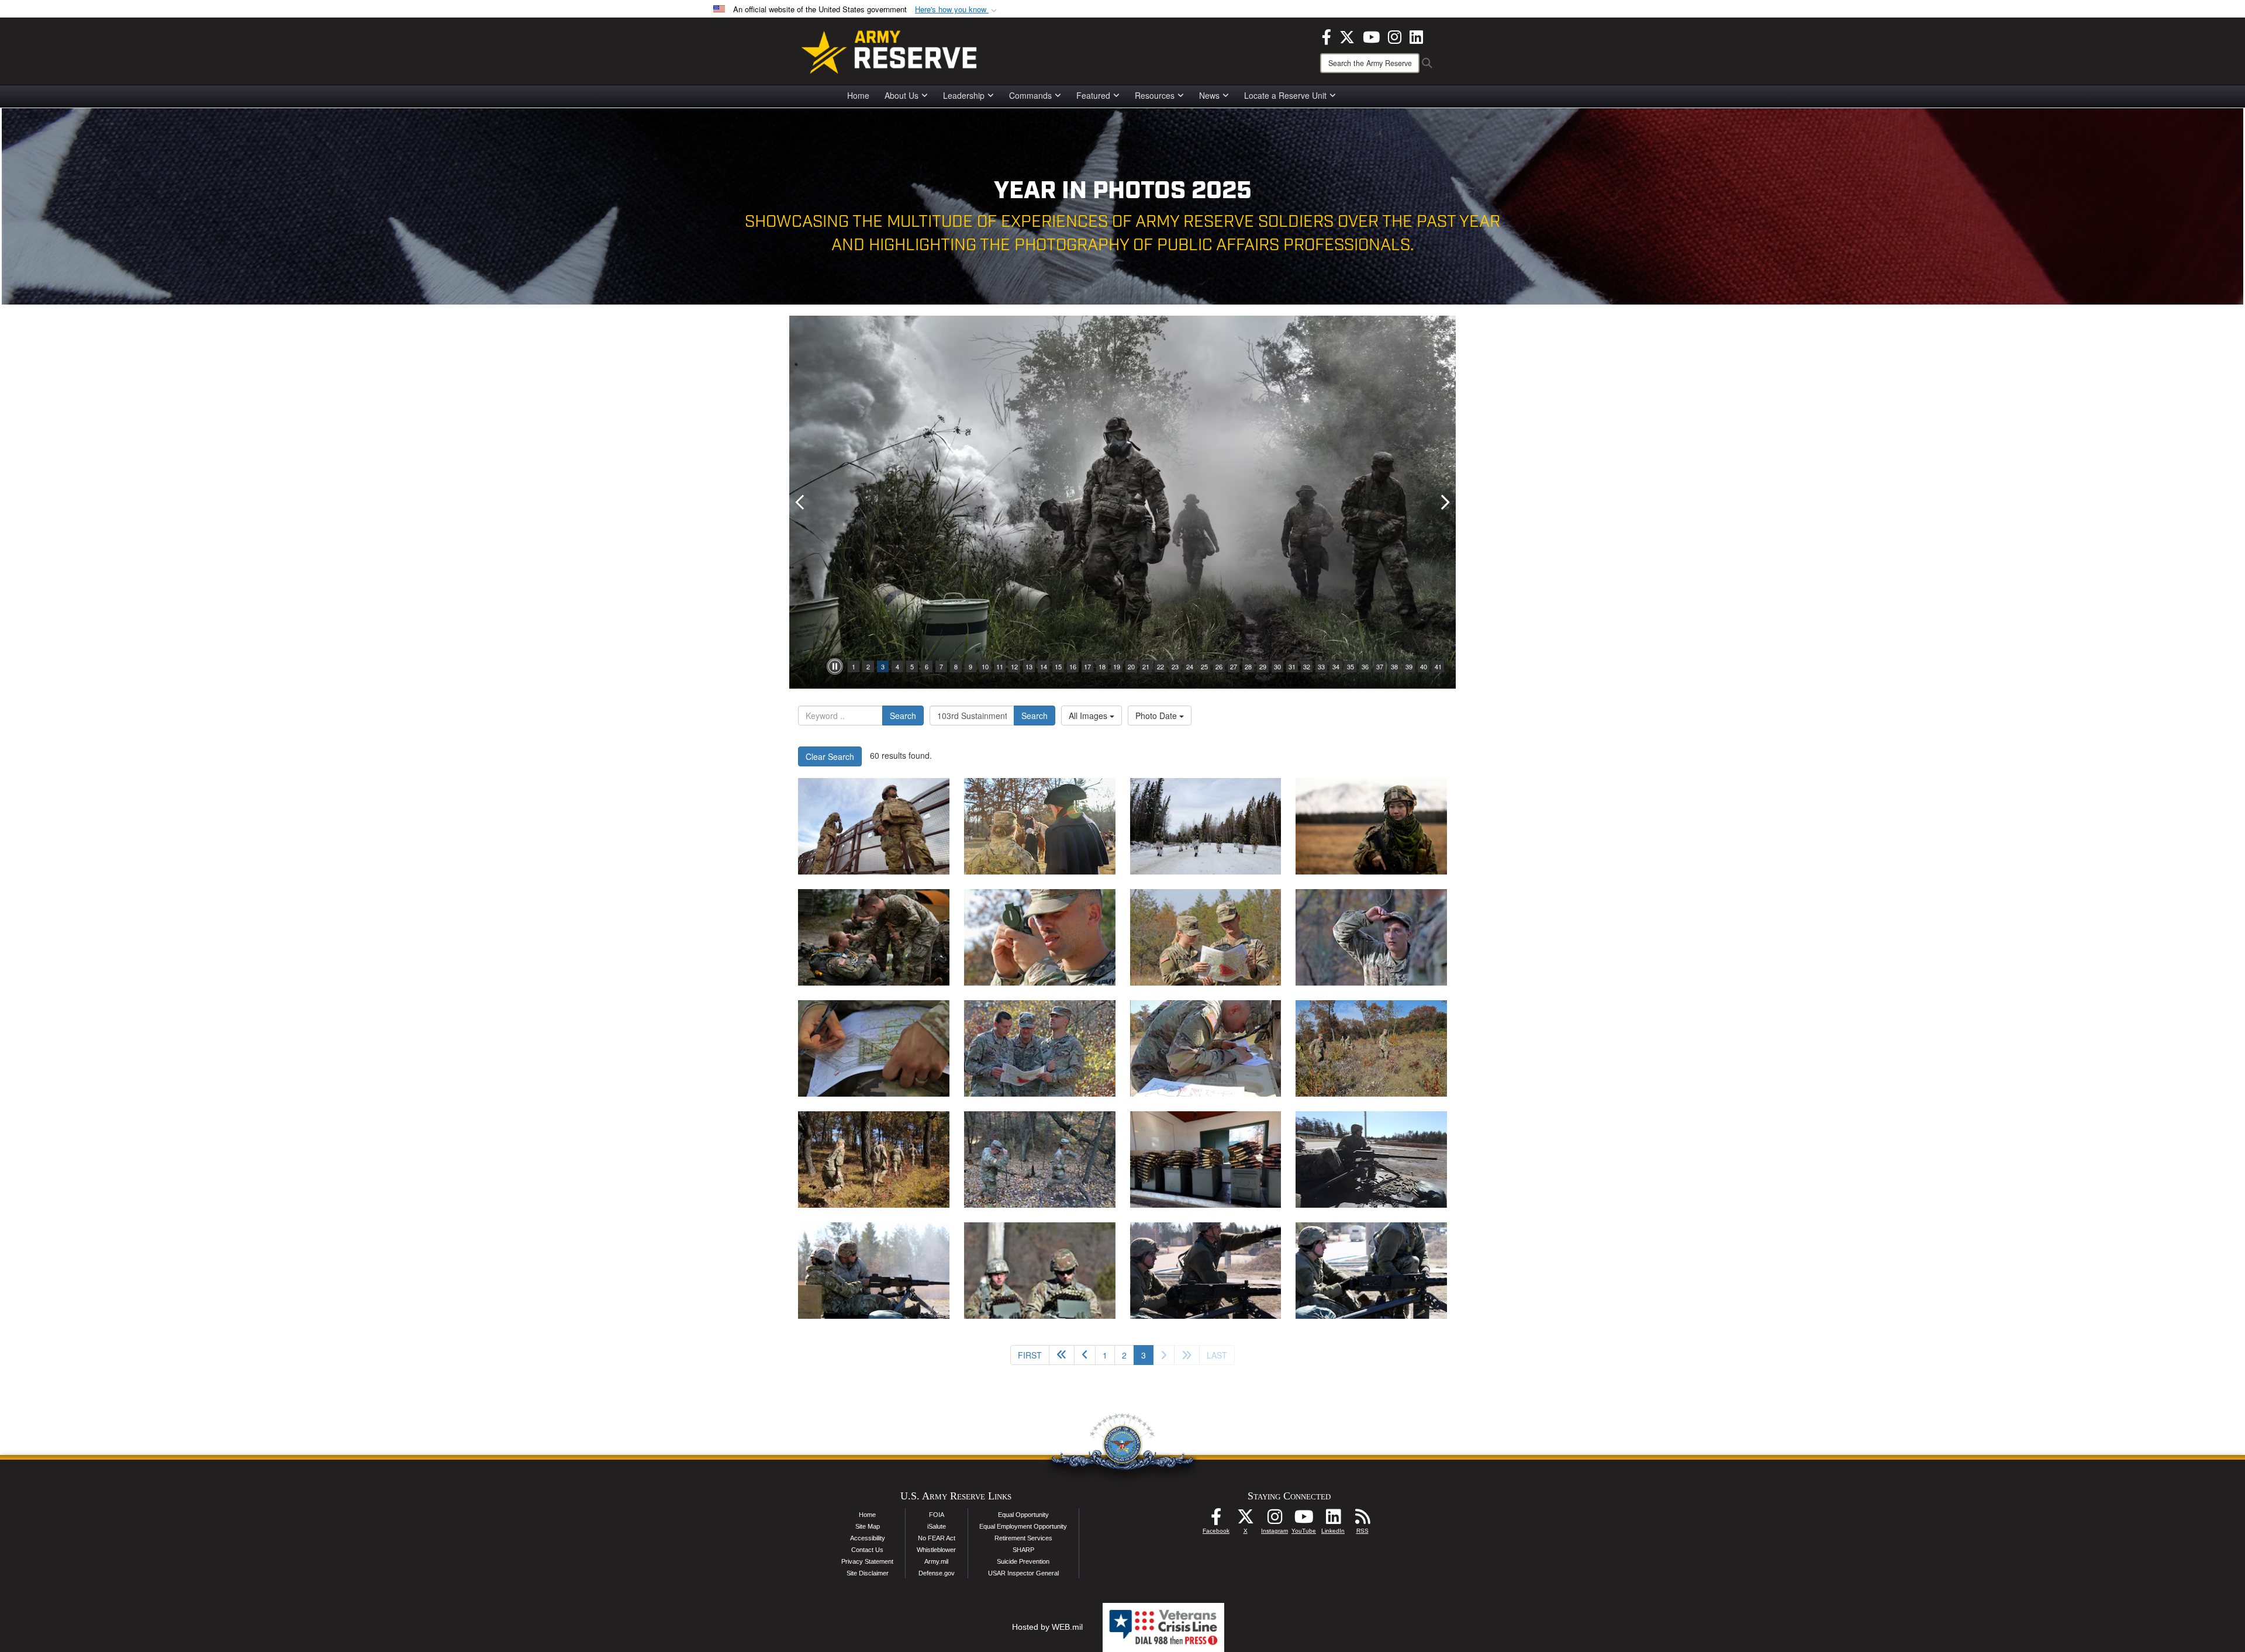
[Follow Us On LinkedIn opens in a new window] (1333, 1520)
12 (1014, 666)
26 (1219, 666)
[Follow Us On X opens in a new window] (1245, 1520)
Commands (1030, 95)
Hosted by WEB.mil (1047, 1627)
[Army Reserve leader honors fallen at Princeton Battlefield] (1040, 826)
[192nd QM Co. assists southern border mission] (874, 826)
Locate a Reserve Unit (1285, 95)
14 (1044, 666)
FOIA (937, 1515)
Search (903, 716)
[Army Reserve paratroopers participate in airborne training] (874, 937)
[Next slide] (1444, 502)
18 (1102, 666)
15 (1058, 666)
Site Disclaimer (868, 1573)
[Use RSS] (1362, 1520)
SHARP (1023, 1550)
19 (1117, 666)
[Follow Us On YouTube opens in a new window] (1304, 1520)
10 (985, 666)
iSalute (937, 1526)
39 (1409, 666)
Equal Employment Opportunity (1023, 1526)
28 (1248, 666)
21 (1146, 666)
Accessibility (868, 1538)
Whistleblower (936, 1550)
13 (1029, 666)
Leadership (964, 95)
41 (1438, 666)
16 (1073, 666)
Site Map (868, 1526)
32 (1307, 666)
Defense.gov (937, 1573)
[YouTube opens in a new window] (1371, 36)
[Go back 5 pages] (1062, 1355)
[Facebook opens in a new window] (1327, 36)
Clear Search (830, 756)
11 (1000, 666)
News (1209, 95)
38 (1394, 666)
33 (1321, 666)
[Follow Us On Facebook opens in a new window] (1216, 1520)
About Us (902, 95)
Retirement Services (1023, 1538)
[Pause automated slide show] (835, 666)
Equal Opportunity (1023, 1515)
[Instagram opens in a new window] (1395, 36)
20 (1131, 666)
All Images (1089, 716)
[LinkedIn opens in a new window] (1416, 36)
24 (1190, 666)
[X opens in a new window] (1347, 36)
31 (1292, 666)
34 (1336, 666)
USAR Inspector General (1023, 1573)
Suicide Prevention (1023, 1561)
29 (1263, 666)
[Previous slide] (801, 502)
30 (1277, 666)
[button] (957, 10)
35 (1351, 666)
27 (1234, 666)
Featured (1093, 95)
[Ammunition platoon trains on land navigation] (1040, 937)
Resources (1155, 95)
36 (1365, 666)
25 (1204, 666)
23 (1175, 666)
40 (1424, 666)
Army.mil (936, 1561)
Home (858, 95)
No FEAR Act (937, 1538)
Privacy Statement (867, 1561)
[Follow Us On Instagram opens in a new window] (1275, 1520)
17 (1087, 666)
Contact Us (867, 1550)
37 (1380, 666)
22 (1161, 666)
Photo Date (1157, 716)
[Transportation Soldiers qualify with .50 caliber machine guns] (1206, 1159)
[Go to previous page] (1085, 1355)
